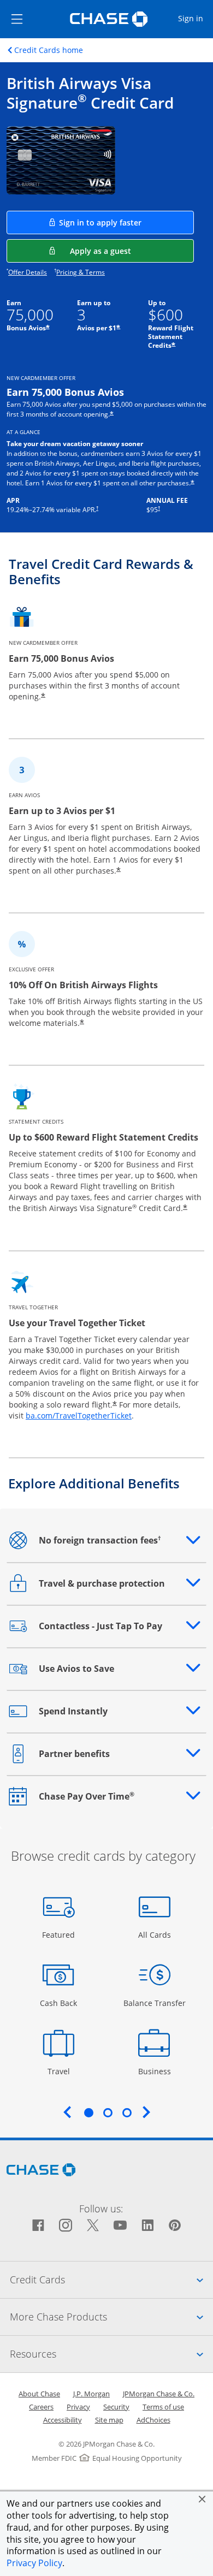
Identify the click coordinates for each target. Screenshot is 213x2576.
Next (146, 2112)
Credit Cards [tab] (111, 2279)
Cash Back (59, 2003)
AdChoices (153, 2420)
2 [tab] (108, 2112)
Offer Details (28, 272)
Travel (63, 2071)
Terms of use (163, 2407)
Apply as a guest (132, 251)
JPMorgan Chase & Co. (159, 2394)
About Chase (39, 2394)
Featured (60, 1934)
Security (116, 2407)
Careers (41, 2407)
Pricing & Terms (81, 272)
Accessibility (63, 2420)
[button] (202, 2499)
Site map (109, 2420)
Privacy (78, 2407)
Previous (67, 2112)
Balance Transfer (155, 2003)
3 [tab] (127, 2112)
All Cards (156, 1934)
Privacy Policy (34, 2563)
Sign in (195, 18)
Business (156, 2071)
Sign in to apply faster (126, 222)
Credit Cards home (49, 50)
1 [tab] (88, 2112)
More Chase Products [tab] (111, 2316)
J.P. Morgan (91, 2394)
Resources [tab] (111, 2354)
